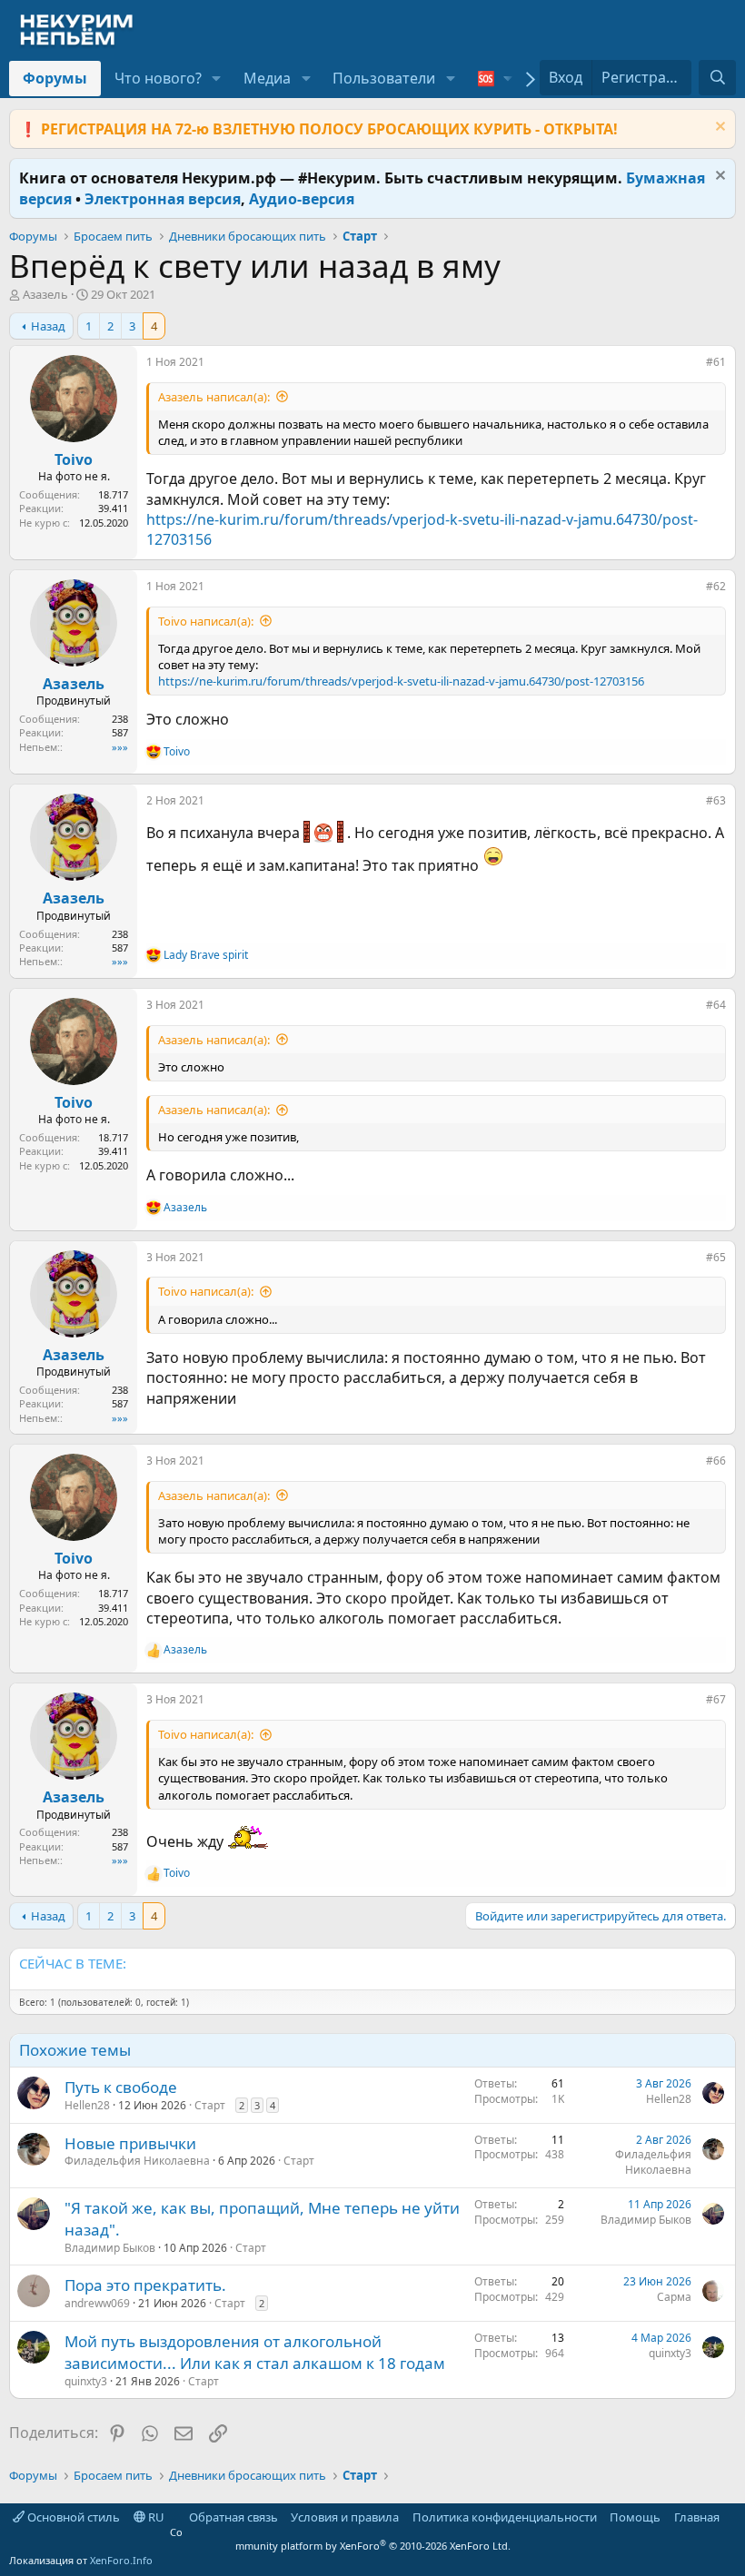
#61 (716, 362)
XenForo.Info (121, 2560)
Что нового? (158, 78)
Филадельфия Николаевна (137, 2161)
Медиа (267, 78)
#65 (716, 1257)
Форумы (55, 78)
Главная (697, 2517)
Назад (48, 326)
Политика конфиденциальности (505, 2517)
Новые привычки (130, 2143)
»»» (120, 747)
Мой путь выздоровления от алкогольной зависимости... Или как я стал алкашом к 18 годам (255, 2352)
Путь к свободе (121, 2087)
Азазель (45, 294)
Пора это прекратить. (145, 2285)
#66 (716, 1461)
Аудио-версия (302, 199)
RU (155, 2517)
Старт (210, 2105)
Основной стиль (72, 2517)
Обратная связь (233, 2517)
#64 (716, 1005)
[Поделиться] (693, 366)
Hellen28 (87, 2105)
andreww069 (97, 2303)
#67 (716, 1699)
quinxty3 (86, 2381)
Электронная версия (163, 199)
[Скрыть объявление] (718, 128)
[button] (217, 78)
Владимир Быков (110, 2248)
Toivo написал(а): (206, 621)
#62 (716, 586)
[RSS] (732, 2517)
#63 (716, 800)
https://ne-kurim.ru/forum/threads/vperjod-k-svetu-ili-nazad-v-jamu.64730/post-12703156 (401, 681)
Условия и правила (345, 2517)
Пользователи (384, 78)
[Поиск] (717, 77)
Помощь (635, 2517)
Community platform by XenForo (340, 2539)
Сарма (674, 2297)
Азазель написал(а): (214, 397)
